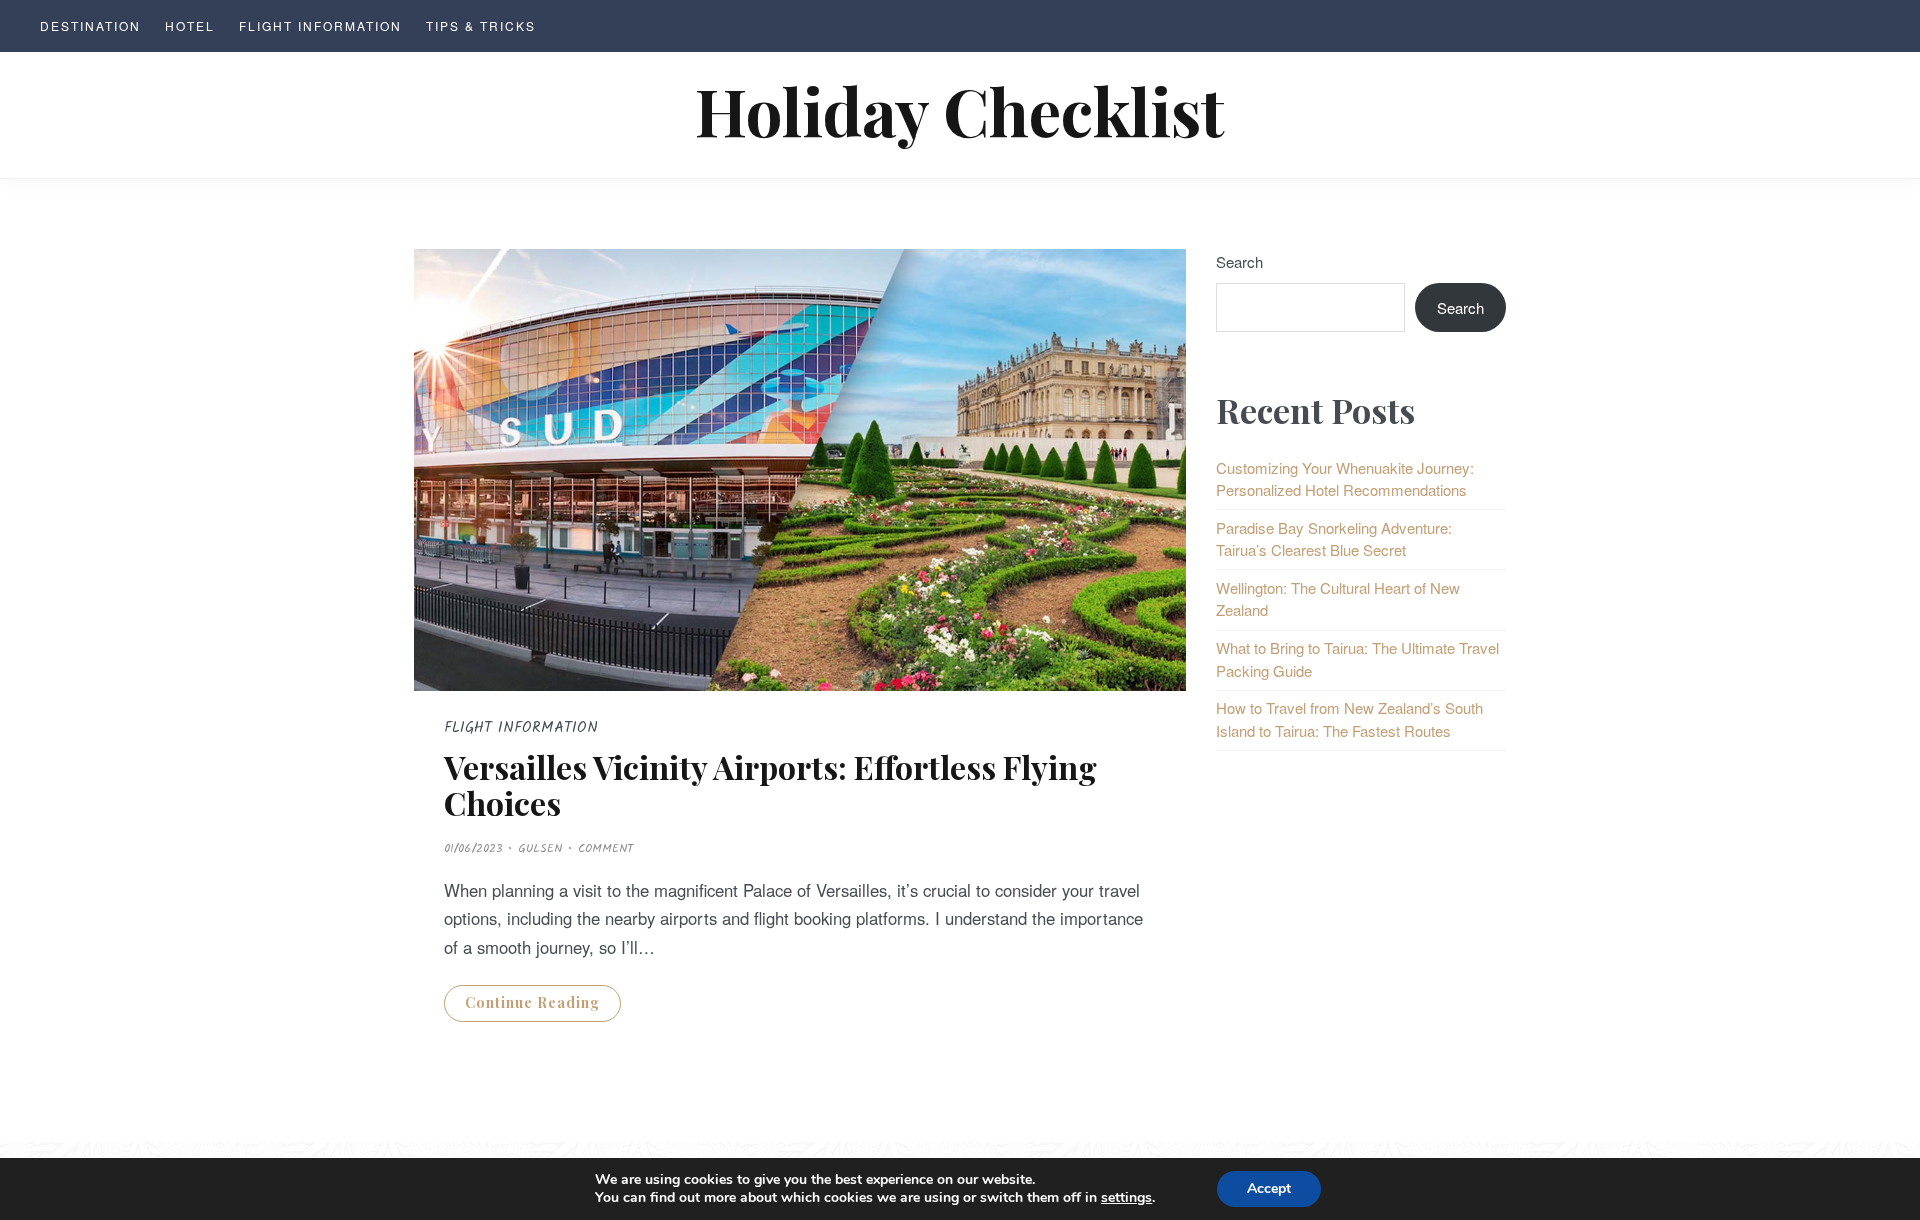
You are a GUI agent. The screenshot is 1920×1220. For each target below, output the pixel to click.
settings (1126, 1198)
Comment (605, 848)
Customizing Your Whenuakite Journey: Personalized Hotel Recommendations (1345, 479)
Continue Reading (532, 1002)
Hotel (190, 25)
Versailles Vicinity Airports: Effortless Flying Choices (770, 784)
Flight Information (320, 25)
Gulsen (540, 848)
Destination (90, 25)
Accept (1269, 1188)
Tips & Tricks (481, 25)
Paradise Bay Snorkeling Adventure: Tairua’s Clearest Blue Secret (1334, 539)
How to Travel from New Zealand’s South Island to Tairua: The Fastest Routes (1349, 719)
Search (1239, 261)
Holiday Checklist (960, 109)
